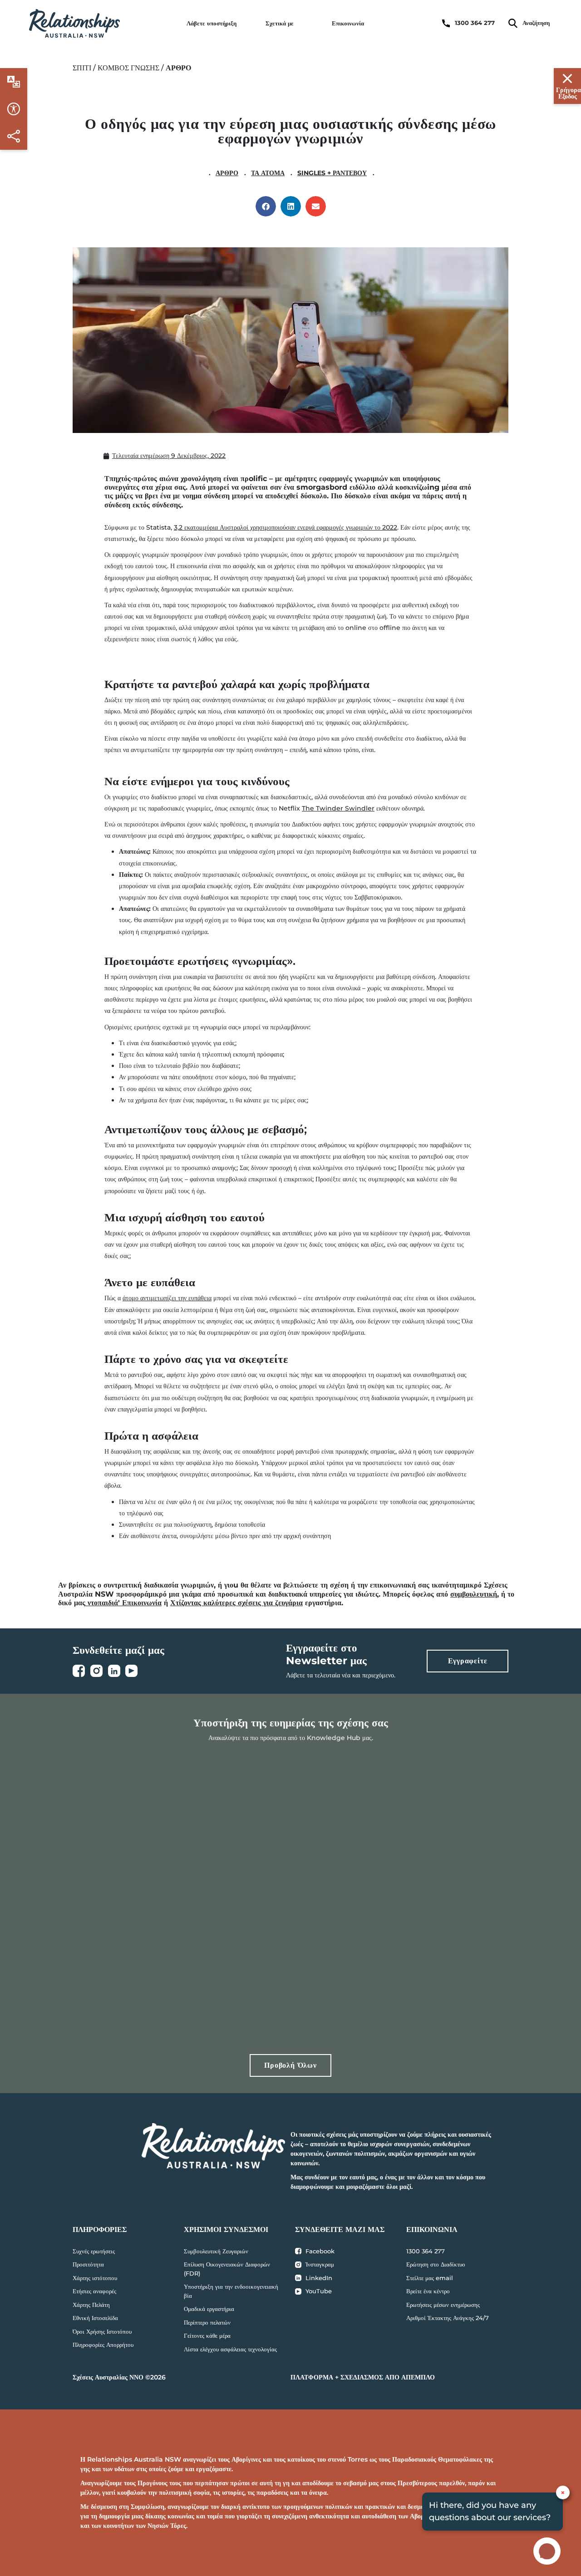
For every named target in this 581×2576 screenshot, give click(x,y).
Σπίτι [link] (82, 68)
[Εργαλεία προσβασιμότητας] (14, 82)
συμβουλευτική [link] (474, 1594)
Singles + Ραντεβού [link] (332, 173)
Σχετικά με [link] (280, 23)
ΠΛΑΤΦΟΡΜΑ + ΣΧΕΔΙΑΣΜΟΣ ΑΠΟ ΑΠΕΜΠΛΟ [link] (363, 2377)
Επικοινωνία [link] (348, 23)
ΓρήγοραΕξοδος (569, 93)
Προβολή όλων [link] (290, 2065)
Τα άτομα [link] (268, 173)
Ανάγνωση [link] (128, 2012)
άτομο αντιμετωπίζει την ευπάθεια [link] (167, 1298)
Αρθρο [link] (227, 173)
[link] (74, 23)
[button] (266, 206)
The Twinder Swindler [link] (338, 808)
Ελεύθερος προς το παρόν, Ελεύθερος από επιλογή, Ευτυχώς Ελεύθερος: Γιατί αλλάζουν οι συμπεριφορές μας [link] (286, 1895)
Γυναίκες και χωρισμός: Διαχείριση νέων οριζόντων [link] (135, 1885)
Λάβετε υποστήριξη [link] (212, 23)
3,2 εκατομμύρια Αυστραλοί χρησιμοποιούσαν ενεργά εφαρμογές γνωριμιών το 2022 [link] (286, 527)
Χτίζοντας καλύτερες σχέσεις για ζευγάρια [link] (236, 1603)
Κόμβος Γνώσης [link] (128, 68)
